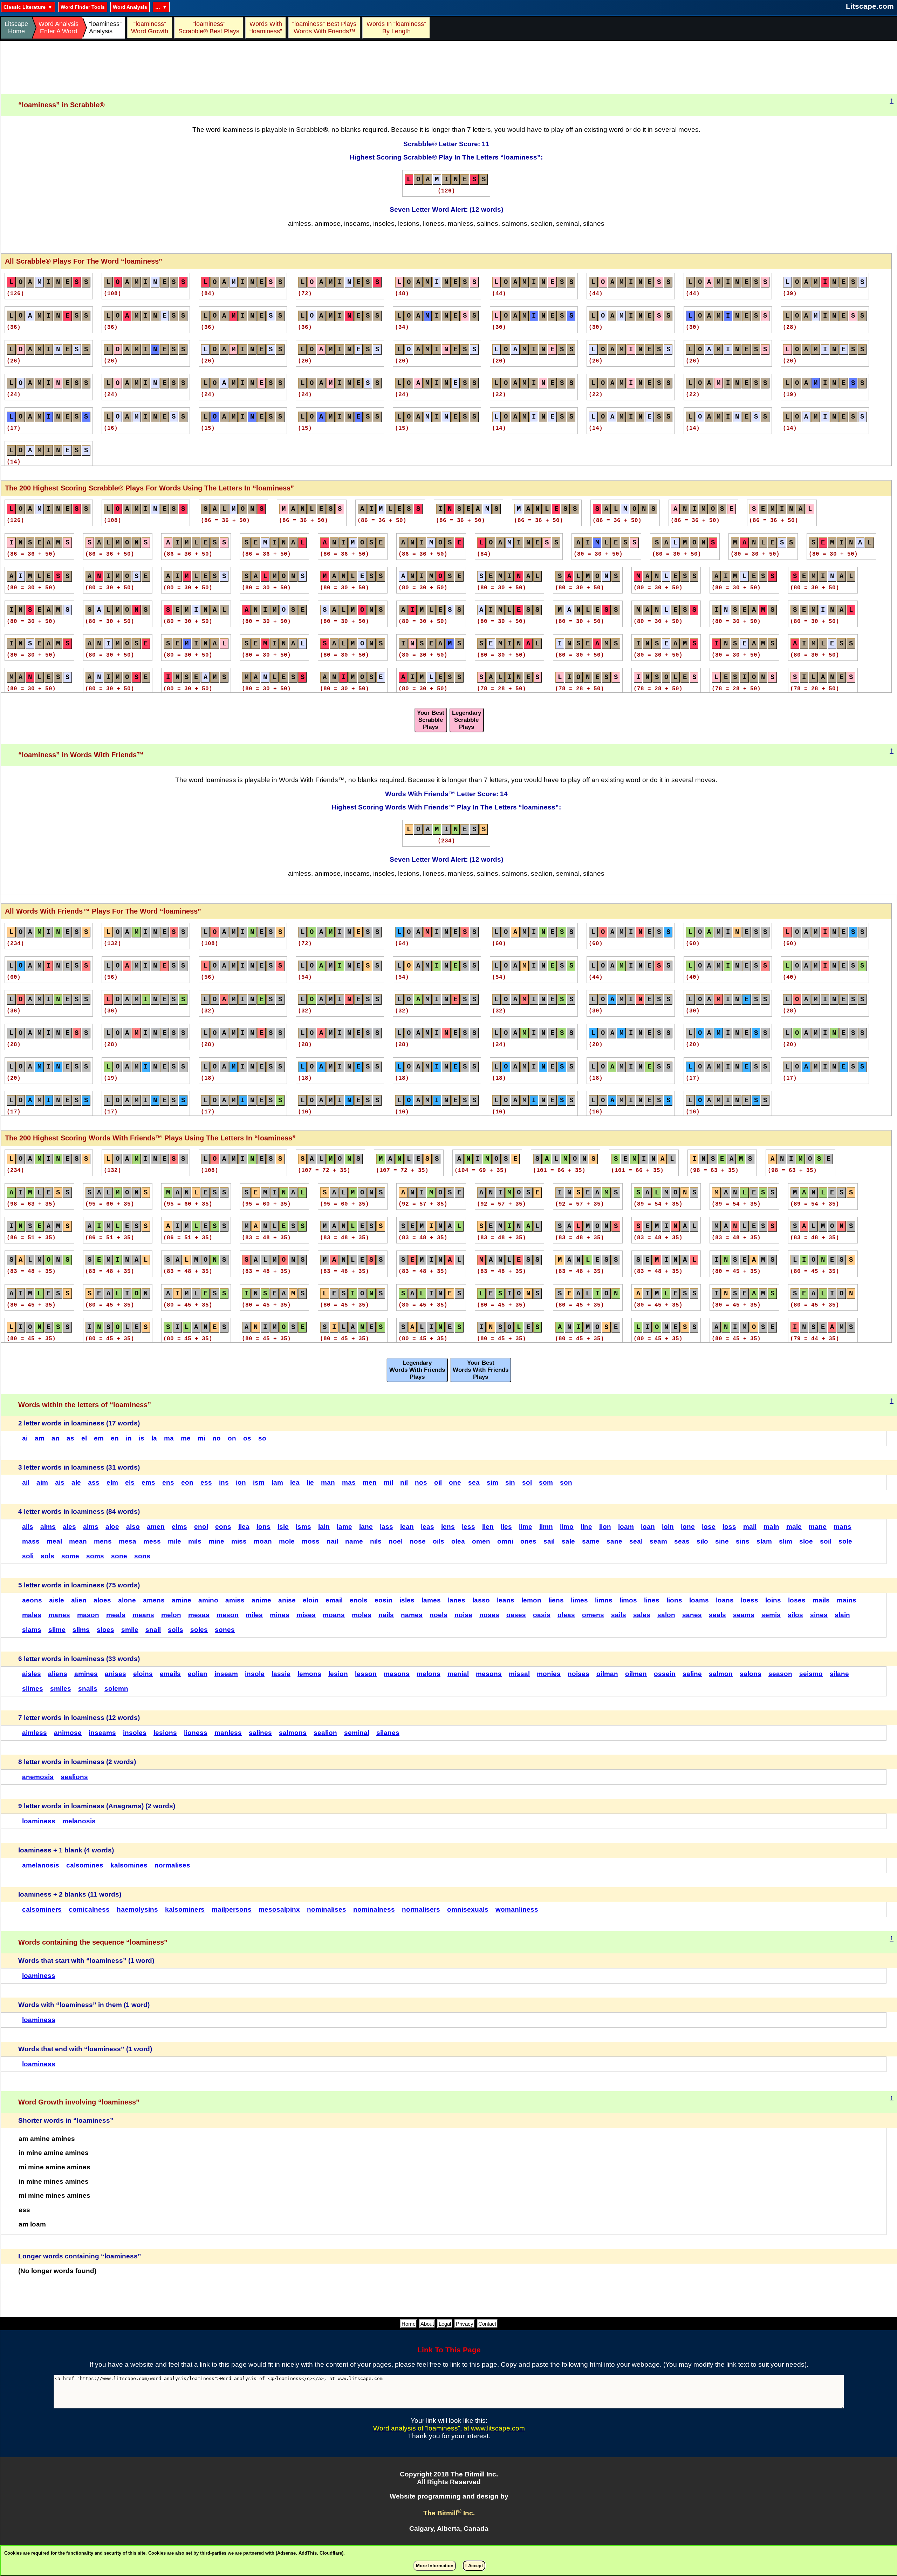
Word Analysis (130, 7)
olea (458, 1541)
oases (516, 1615)
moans (334, 1615)
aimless (35, 1733)
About (427, 2324)
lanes (457, 1600)
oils (439, 1541)
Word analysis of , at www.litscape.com (449, 2428)
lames (431, 1600)
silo (702, 1541)
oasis (542, 1615)
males (32, 1615)
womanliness (517, 1909)
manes (59, 1615)
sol (527, 1482)
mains (847, 1600)
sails (619, 1615)
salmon (721, 1674)
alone (127, 1600)
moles (362, 1615)
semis (771, 1615)
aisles (32, 1674)
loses (797, 1600)
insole (255, 1674)
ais (60, 1482)
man (328, 1482)
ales (69, 1527)
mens (103, 1541)
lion (605, 1527)
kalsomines (129, 1865)
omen (481, 1541)
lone (688, 1527)
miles (254, 1615)
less (468, 1527)
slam (764, 1541)
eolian (198, 1674)
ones (528, 1541)
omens (593, 1615)
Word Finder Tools (83, 7)
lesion (338, 1674)
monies (549, 1674)
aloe (112, 1527)
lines (652, 1600)
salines (260, 1733)
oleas (566, 1615)
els (130, 1482)
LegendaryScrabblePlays (467, 720)
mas (349, 1482)
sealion (325, 1733)
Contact (487, 2324)
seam (658, 1541)
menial (458, 1674)
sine (722, 1541)
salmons (293, 1733)
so (262, 1438)
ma (169, 1438)
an (56, 1438)
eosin (384, 1600)
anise (287, 1600)
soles (199, 1630)
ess (206, 1482)
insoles (135, 1733)
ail (26, 1482)
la (154, 1438)
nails (386, 1615)
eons (223, 1527)
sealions (74, 1777)
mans (843, 1527)
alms (91, 1527)
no (217, 1438)
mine (216, 1541)
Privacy (465, 2324)
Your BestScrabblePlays (431, 720)
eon (187, 1482)
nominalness (374, 1909)
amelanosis (41, 1865)
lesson (366, 1674)
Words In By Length (395, 28)
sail (549, 1541)
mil (388, 1482)
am (40, 1438)
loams (699, 1600)
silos (795, 1615)
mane (818, 1527)
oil (438, 1482)
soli (28, 1556)
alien (79, 1600)
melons (429, 1674)
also (133, 1527)
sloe (806, 1541)
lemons (309, 1674)
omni (505, 1541)
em (99, 1438)
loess (749, 1600)
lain (324, 1527)
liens (556, 1600)
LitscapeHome (16, 28)
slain (842, 1615)
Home (409, 2324)
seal (636, 1541)
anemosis (38, 1777)
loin (668, 1527)
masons (397, 1674)
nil (404, 1482)
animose (68, 1733)
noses (489, 1615)
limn (546, 1527)
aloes (102, 1600)
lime (526, 1527)
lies (506, 1527)
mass (31, 1541)
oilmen (636, 1674)
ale (76, 1482)
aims (48, 1527)
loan (648, 1527)
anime (261, 1600)
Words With (266, 28)
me (186, 1438)
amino (208, 1600)
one (455, 1482)
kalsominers (185, 1909)
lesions (165, 1733)
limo (567, 1527)
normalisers (421, 1909)
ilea (244, 1527)
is (142, 1438)
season (780, 1674)
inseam (226, 1674)
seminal (357, 1733)
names (412, 1615)
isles (407, 1600)
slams (32, 1630)
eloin (311, 1600)
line (586, 1527)
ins (224, 1482)
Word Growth (150, 28)
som (546, 1482)
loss (729, 1527)
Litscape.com (870, 6)
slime (57, 1630)
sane (614, 1541)
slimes (33, 1689)
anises (115, 1674)
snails (88, 1689)
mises (306, 1615)
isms (303, 1527)
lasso (481, 1600)
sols (47, 1556)
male (794, 1527)
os (247, 1438)
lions (674, 1600)
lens (448, 1527)
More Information (435, 2566)
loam (626, 1527)
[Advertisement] (449, 68)
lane (366, 1527)
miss (239, 1541)
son (566, 1482)
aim (42, 1482)
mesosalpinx (279, 1909)
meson (228, 1615)
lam (277, 1482)
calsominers (42, 1909)
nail (332, 1541)
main (771, 1527)
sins (743, 1541)
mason (88, 1615)
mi (201, 1438)
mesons (489, 1674)
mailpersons (232, 1909)
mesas (199, 1615)
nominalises (327, 1909)
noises (578, 1674)
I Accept (474, 2566)
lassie (281, 1674)
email (334, 1600)
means (143, 1615)
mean (78, 1541)
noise (463, 1615)
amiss (235, 1600)
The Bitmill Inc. (449, 2513)
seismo (811, 1674)
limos (628, 1600)
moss (311, 1541)
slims (81, 1630)
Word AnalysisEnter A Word (59, 28)
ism (259, 1482)
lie (310, 1482)
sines (819, 1615)
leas (427, 1527)
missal (519, 1674)
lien (488, 1527)
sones (225, 1630)
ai (25, 1438)
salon (666, 1615)
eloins (143, 1674)
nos (421, 1482)
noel (396, 1541)
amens (154, 1600)
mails (821, 1600)
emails (170, 1674)
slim (786, 1541)
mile (174, 1541)
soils (176, 1630)
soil (826, 1541)
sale (568, 1541)
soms (95, 1556)
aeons (32, 1600)
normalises (172, 1865)
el (84, 1438)
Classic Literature (25, 7)
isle (283, 1527)
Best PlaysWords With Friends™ (325, 28)
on (232, 1438)
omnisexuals (468, 1909)
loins (773, 1600)
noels (439, 1615)
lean (407, 1527)
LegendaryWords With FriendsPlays (417, 1370)
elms (179, 1527)
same (591, 1541)
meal (54, 1541)
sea (474, 1482)
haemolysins (137, 1909)
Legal (445, 2324)
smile (130, 1630)
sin (510, 1482)
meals (116, 1615)
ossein (665, 1674)
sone (119, 1556)
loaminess (39, 1821)
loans (725, 1600)
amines (86, 1674)
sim (492, 1482)
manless (228, 1733)
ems (148, 1482)
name (354, 1541)
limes (579, 1600)
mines (280, 1615)
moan (263, 1541)
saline (692, 1674)
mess (152, 1541)
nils (376, 1541)
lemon (531, 1600)
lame (344, 1527)
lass (386, 1527)
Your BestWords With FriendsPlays (481, 1370)
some (70, 1556)
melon (171, 1615)
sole (845, 1541)
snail (153, 1630)
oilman (607, 1674)
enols (359, 1600)
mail (750, 1527)
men (370, 1482)
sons (142, 1556)
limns (604, 1600)
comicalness (89, 1909)
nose (418, 1541)
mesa (128, 1541)
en (115, 1438)
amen (156, 1527)
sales (642, 1615)
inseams (102, 1733)
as (70, 1438)
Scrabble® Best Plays (209, 28)
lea (295, 1482)
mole (287, 1541)
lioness (196, 1733)
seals (717, 1615)
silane (839, 1674)
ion (241, 1482)
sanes (692, 1615)
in (129, 1438)
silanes (388, 1733)
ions (263, 1527)
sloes (105, 1630)
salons (751, 1674)
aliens (58, 1674)
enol (201, 1527)
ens (168, 1482)
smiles (61, 1689)
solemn (116, 1689)
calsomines (85, 1865)
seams (744, 1615)
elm (112, 1482)
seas (682, 1541)
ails (28, 1527)
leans (506, 1600)
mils (195, 1541)
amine (182, 1600)
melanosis (79, 1821)
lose (709, 1527)
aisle (57, 1600)
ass (94, 1482)
